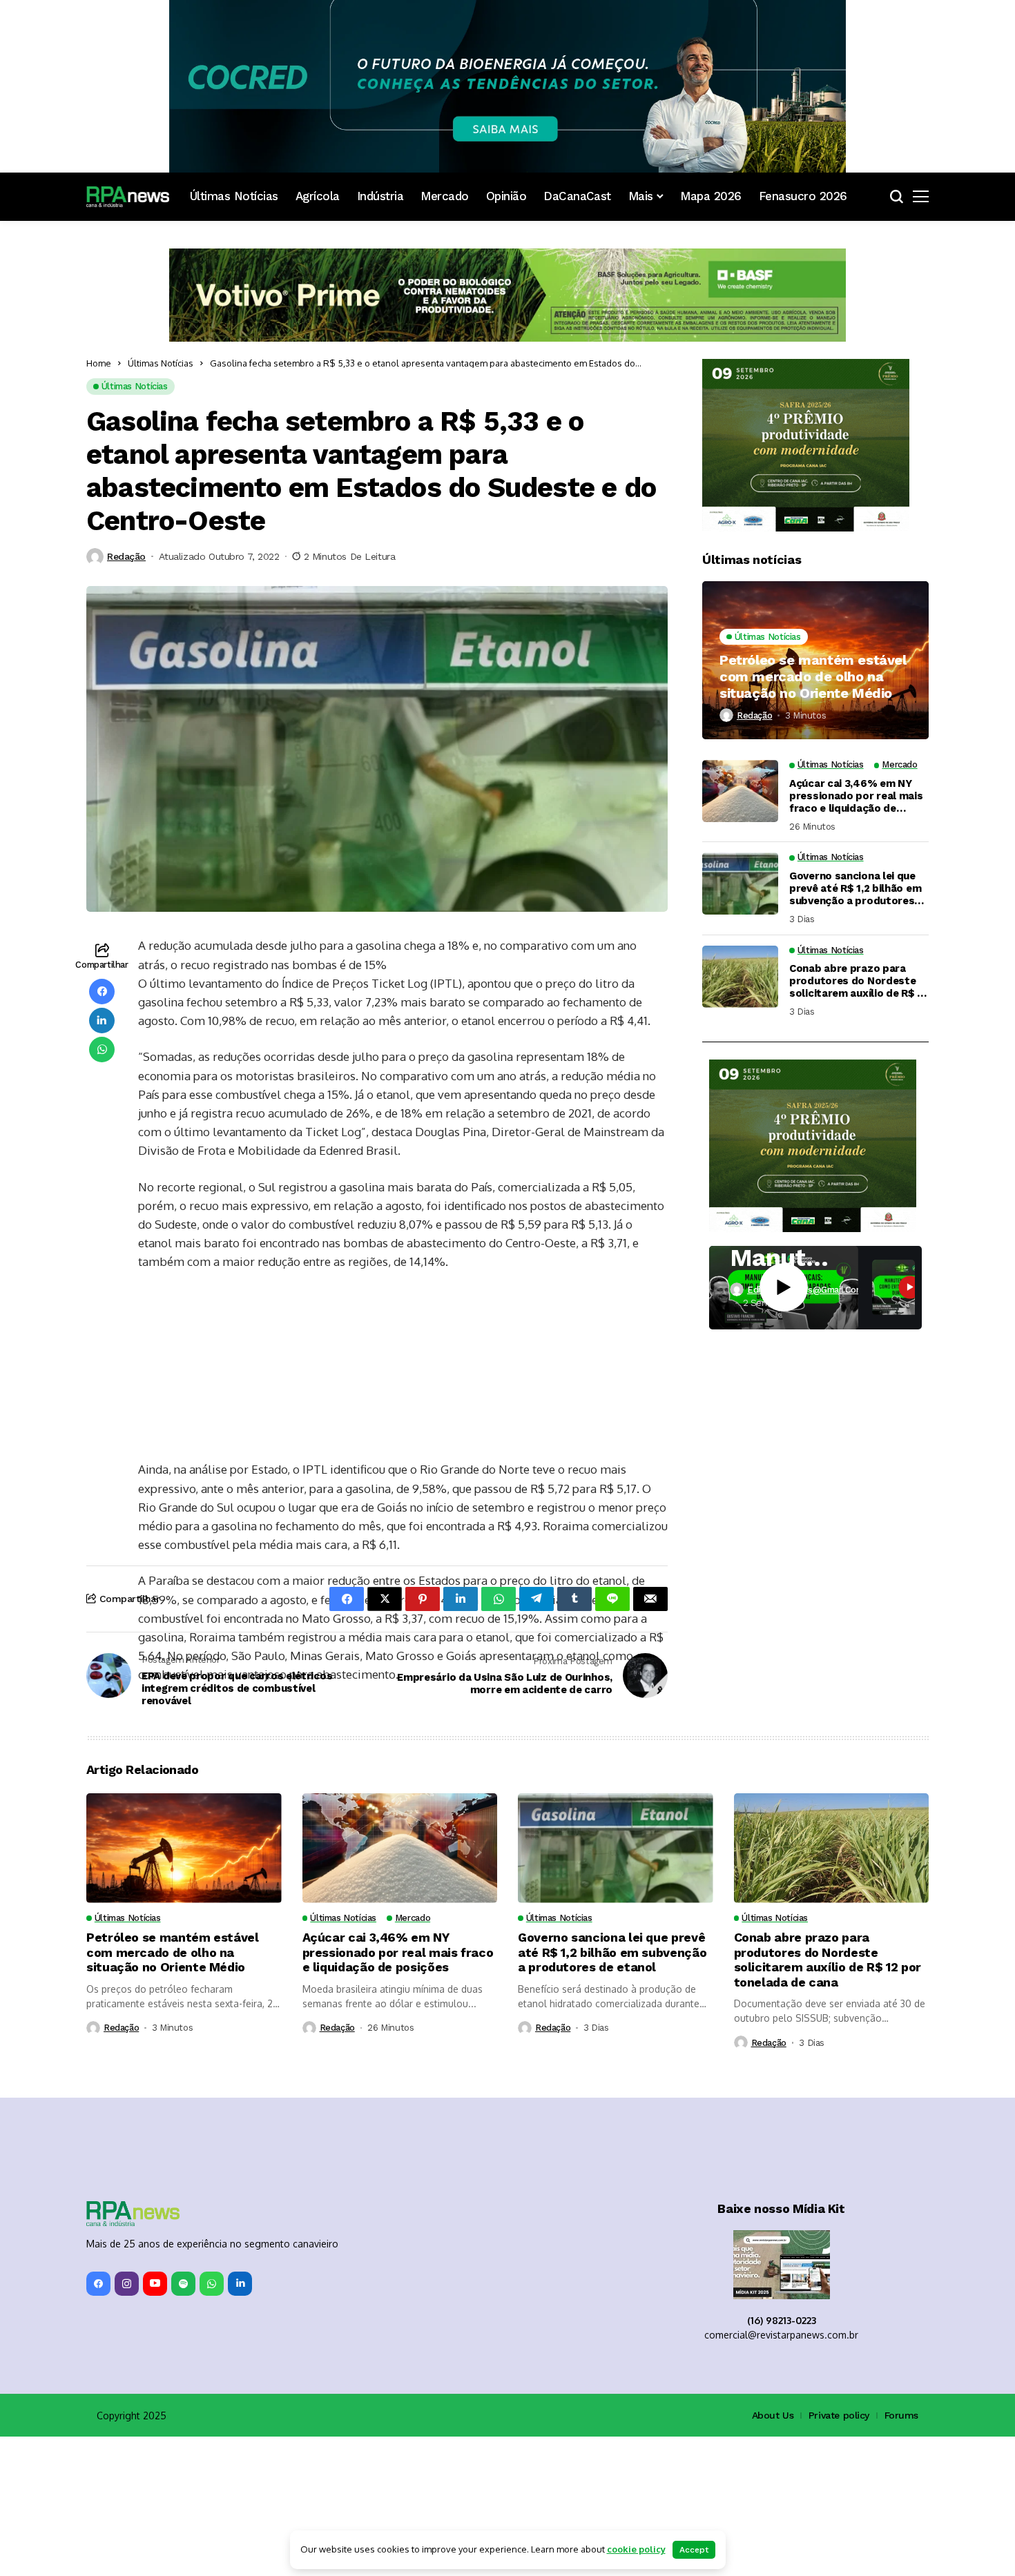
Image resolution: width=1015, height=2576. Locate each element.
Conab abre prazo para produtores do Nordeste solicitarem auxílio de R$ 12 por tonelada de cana (859, 981)
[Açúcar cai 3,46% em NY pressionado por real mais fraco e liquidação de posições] (740, 791)
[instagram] (127, 2423)
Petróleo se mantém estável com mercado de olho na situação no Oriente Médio (813, 676)
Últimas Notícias (161, 363)
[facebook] (98, 2423)
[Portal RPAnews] (128, 197)
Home (99, 363)
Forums (901, 2555)
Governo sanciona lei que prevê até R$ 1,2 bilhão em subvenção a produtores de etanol (855, 888)
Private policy (839, 2555)
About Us (773, 2555)
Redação (126, 556)
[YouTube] (155, 2423)
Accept (694, 2550)
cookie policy (636, 2549)
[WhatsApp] (212, 2423)
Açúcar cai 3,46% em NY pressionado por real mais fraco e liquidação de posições (856, 796)
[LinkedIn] (240, 2423)
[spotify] (183, 2423)
